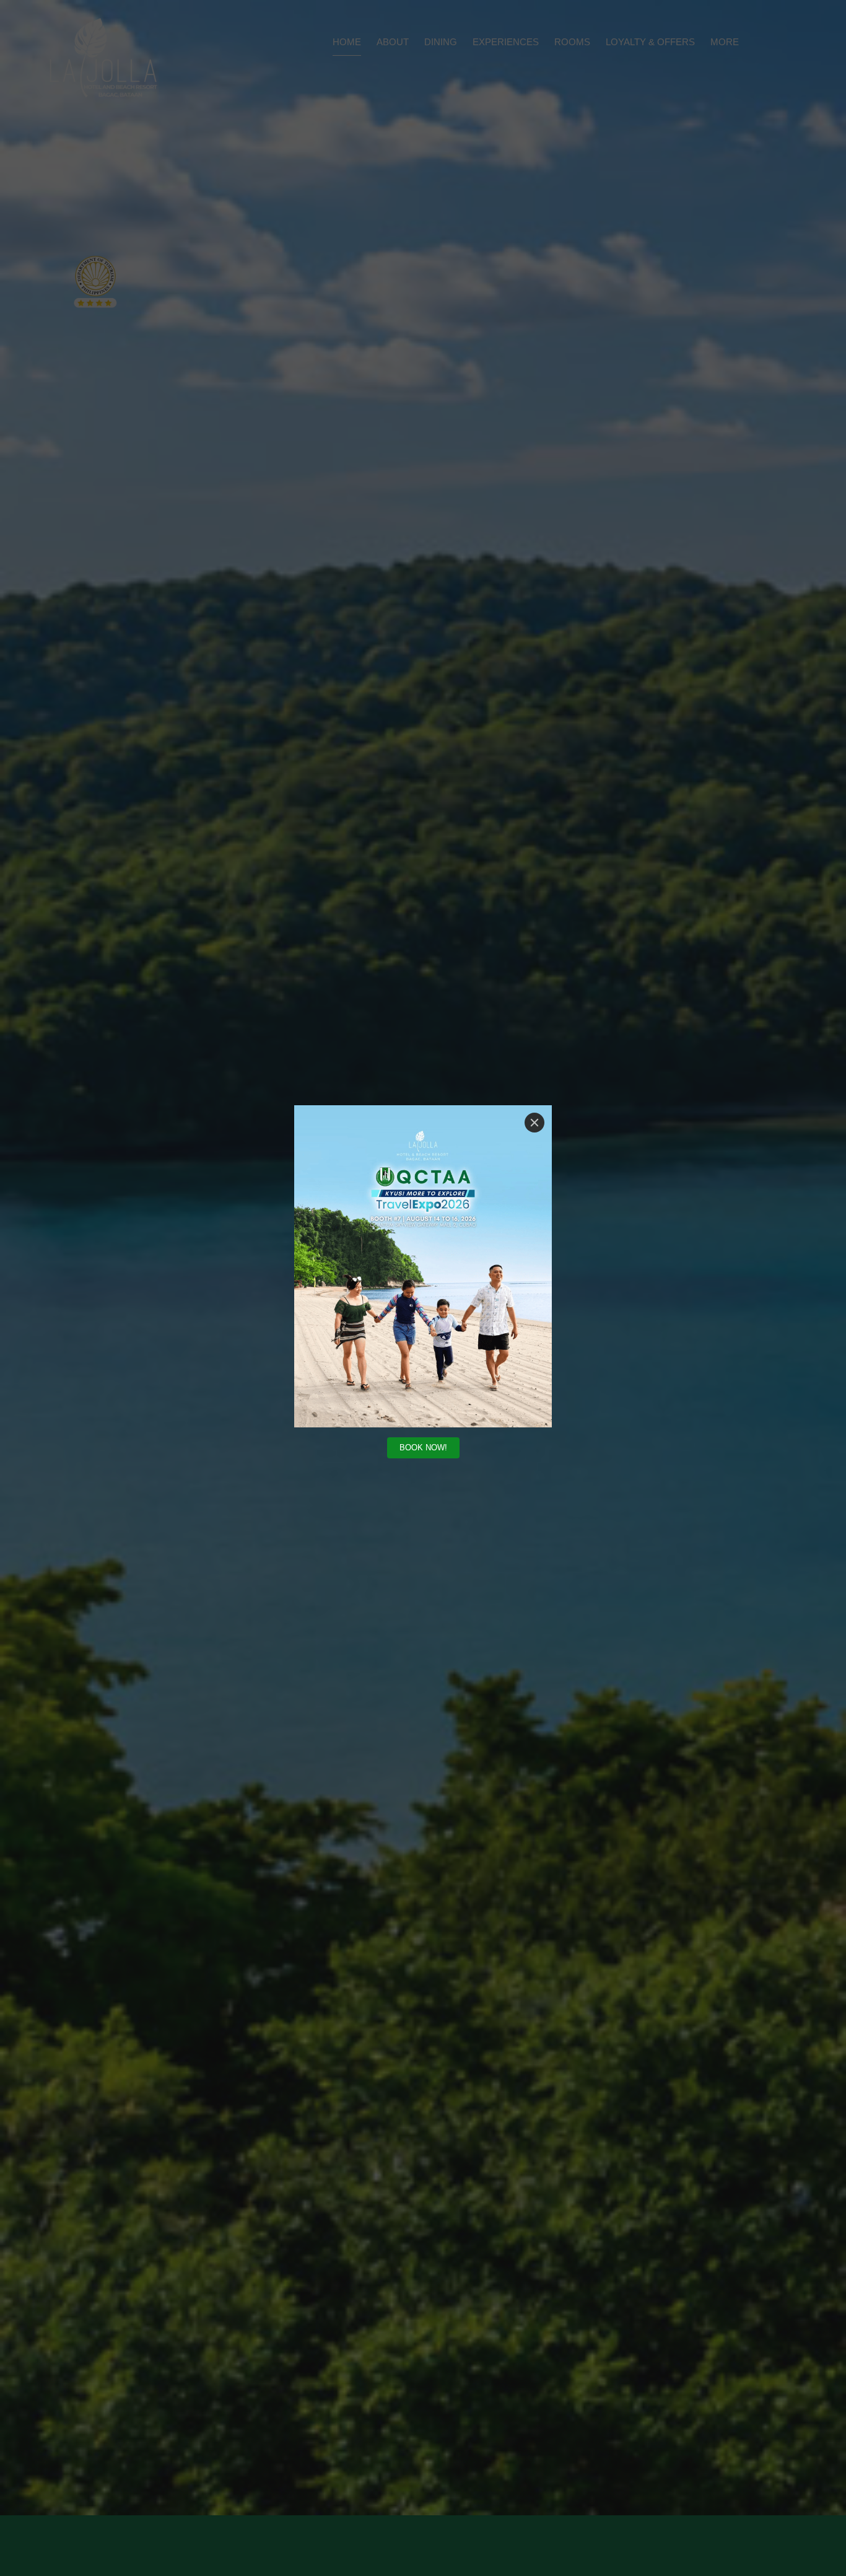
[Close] (534, 1123)
